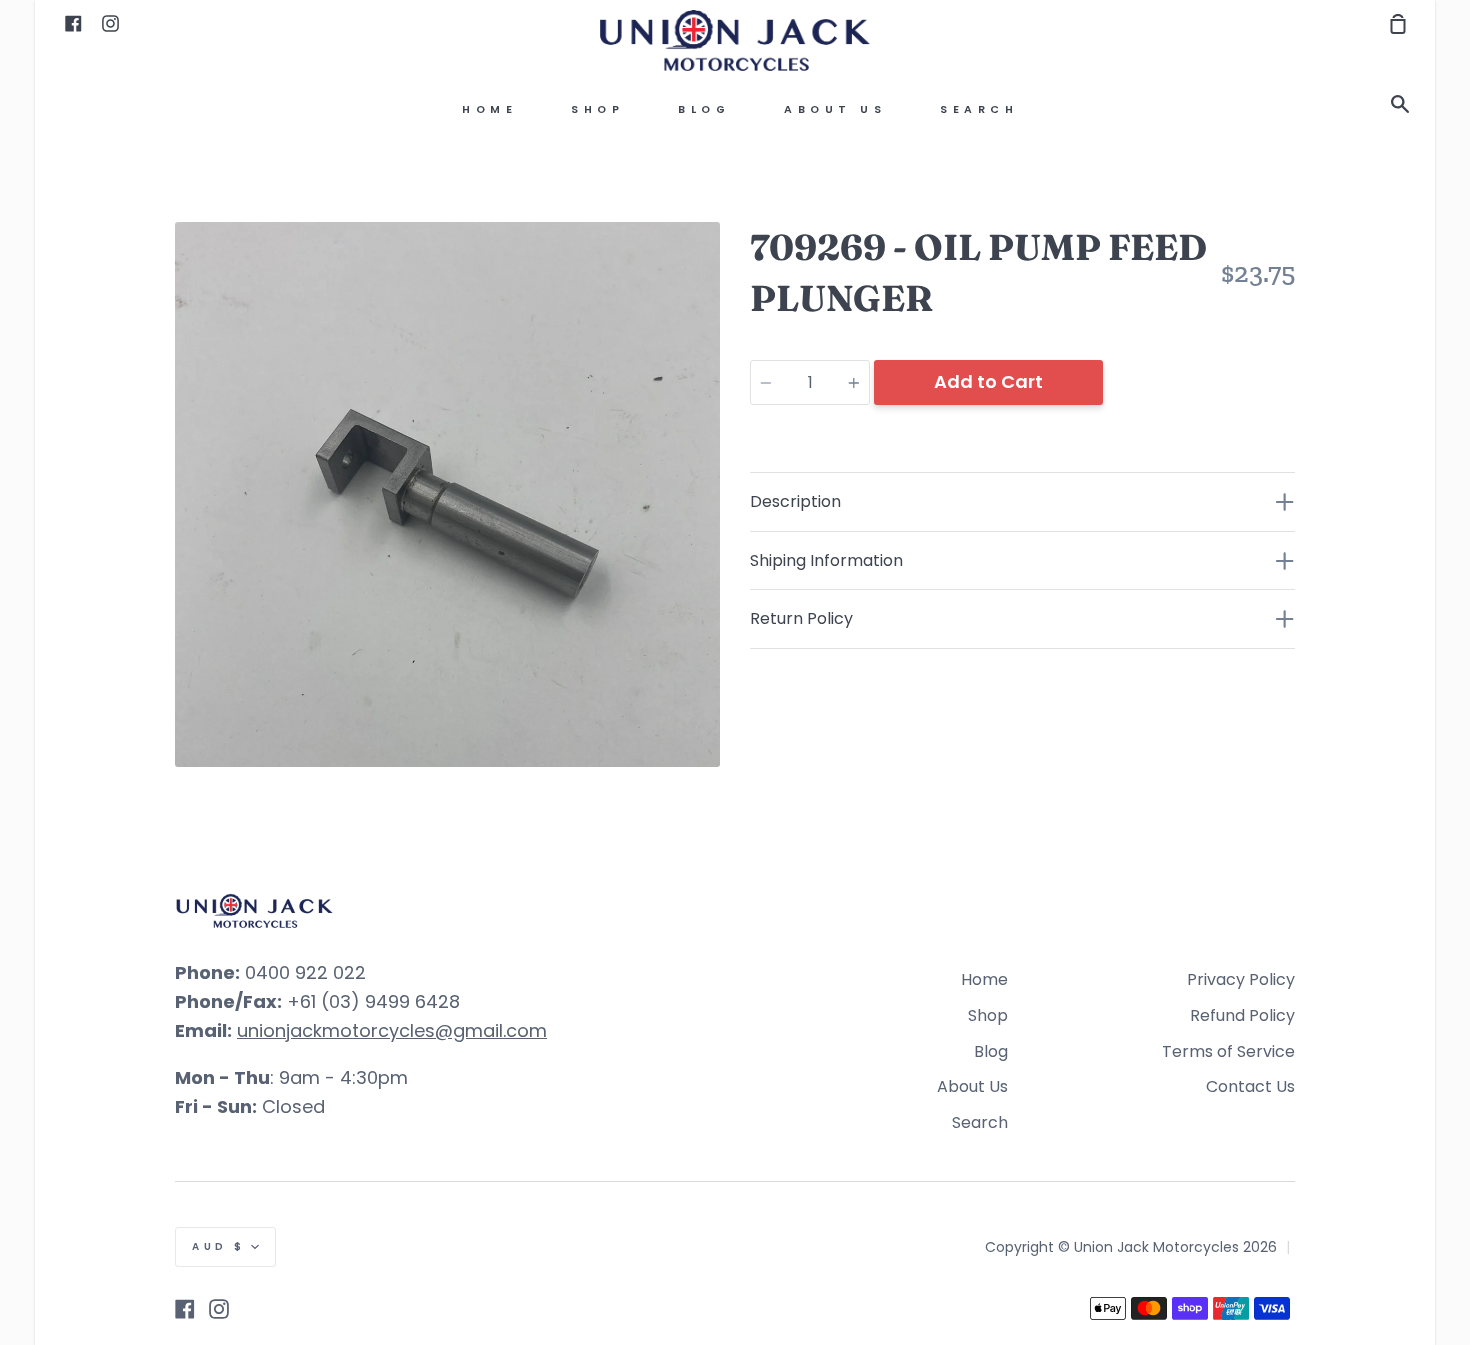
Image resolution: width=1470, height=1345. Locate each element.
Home (489, 109)
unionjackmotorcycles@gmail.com (392, 1030)
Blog (704, 109)
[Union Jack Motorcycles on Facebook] (185, 1309)
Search (979, 109)
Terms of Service (1228, 1051)
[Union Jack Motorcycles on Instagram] (219, 1309)
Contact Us (1250, 1086)
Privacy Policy (1241, 979)
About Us (835, 109)
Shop (597, 109)
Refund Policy (1242, 1015)
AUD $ (219, 1246)
